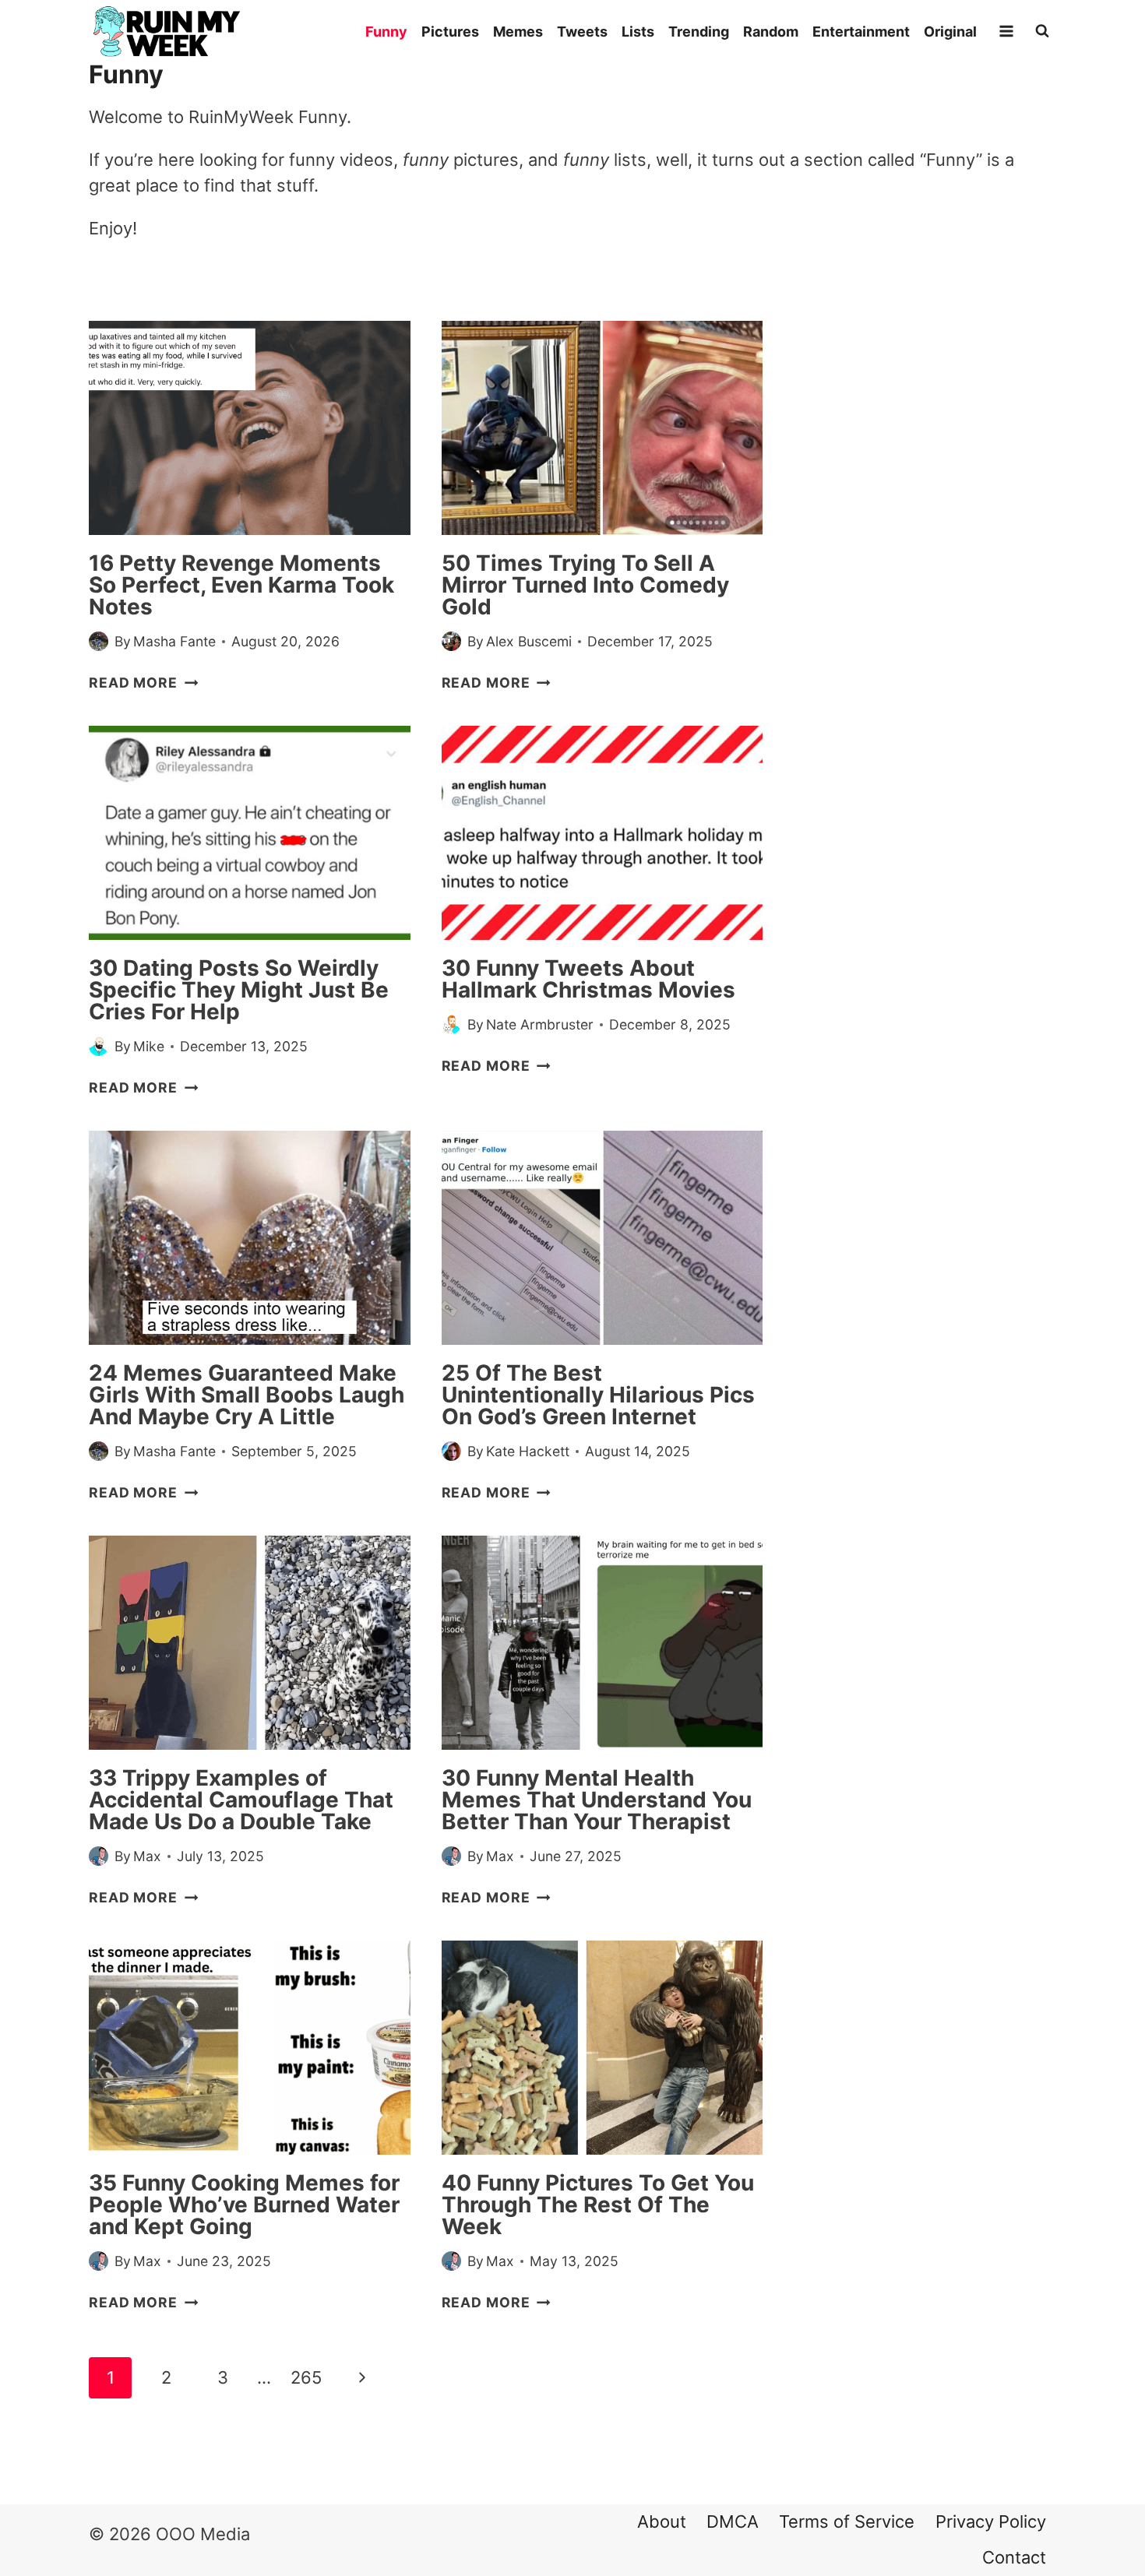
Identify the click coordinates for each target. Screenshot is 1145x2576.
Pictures (450, 32)
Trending (699, 32)
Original (950, 32)
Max (147, 1856)
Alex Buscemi (529, 641)
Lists (638, 32)
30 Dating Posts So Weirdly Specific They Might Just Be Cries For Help (239, 990)
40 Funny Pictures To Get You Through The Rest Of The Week (598, 2205)
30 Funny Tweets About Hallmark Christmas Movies (588, 979)
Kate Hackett (528, 1451)
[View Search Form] (1042, 31)
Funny (386, 32)
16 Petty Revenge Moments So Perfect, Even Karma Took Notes (241, 585)
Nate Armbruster (540, 1024)
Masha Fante (174, 641)
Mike (149, 1046)
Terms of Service (847, 2521)
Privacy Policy (991, 2521)
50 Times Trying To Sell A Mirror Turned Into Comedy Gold (585, 585)
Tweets (582, 32)
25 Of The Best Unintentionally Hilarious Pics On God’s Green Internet (598, 1395)
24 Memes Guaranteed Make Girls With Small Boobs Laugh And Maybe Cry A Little (247, 1395)
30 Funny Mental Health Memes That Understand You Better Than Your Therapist (597, 1800)
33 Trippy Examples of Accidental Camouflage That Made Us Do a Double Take (241, 1800)
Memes (518, 32)
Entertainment (861, 32)
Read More (143, 683)
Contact (1014, 2557)
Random (771, 32)
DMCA (733, 2521)
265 (306, 2377)
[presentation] (250, 428)
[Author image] (99, 641)
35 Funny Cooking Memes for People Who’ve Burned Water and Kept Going (244, 2205)
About (662, 2521)
